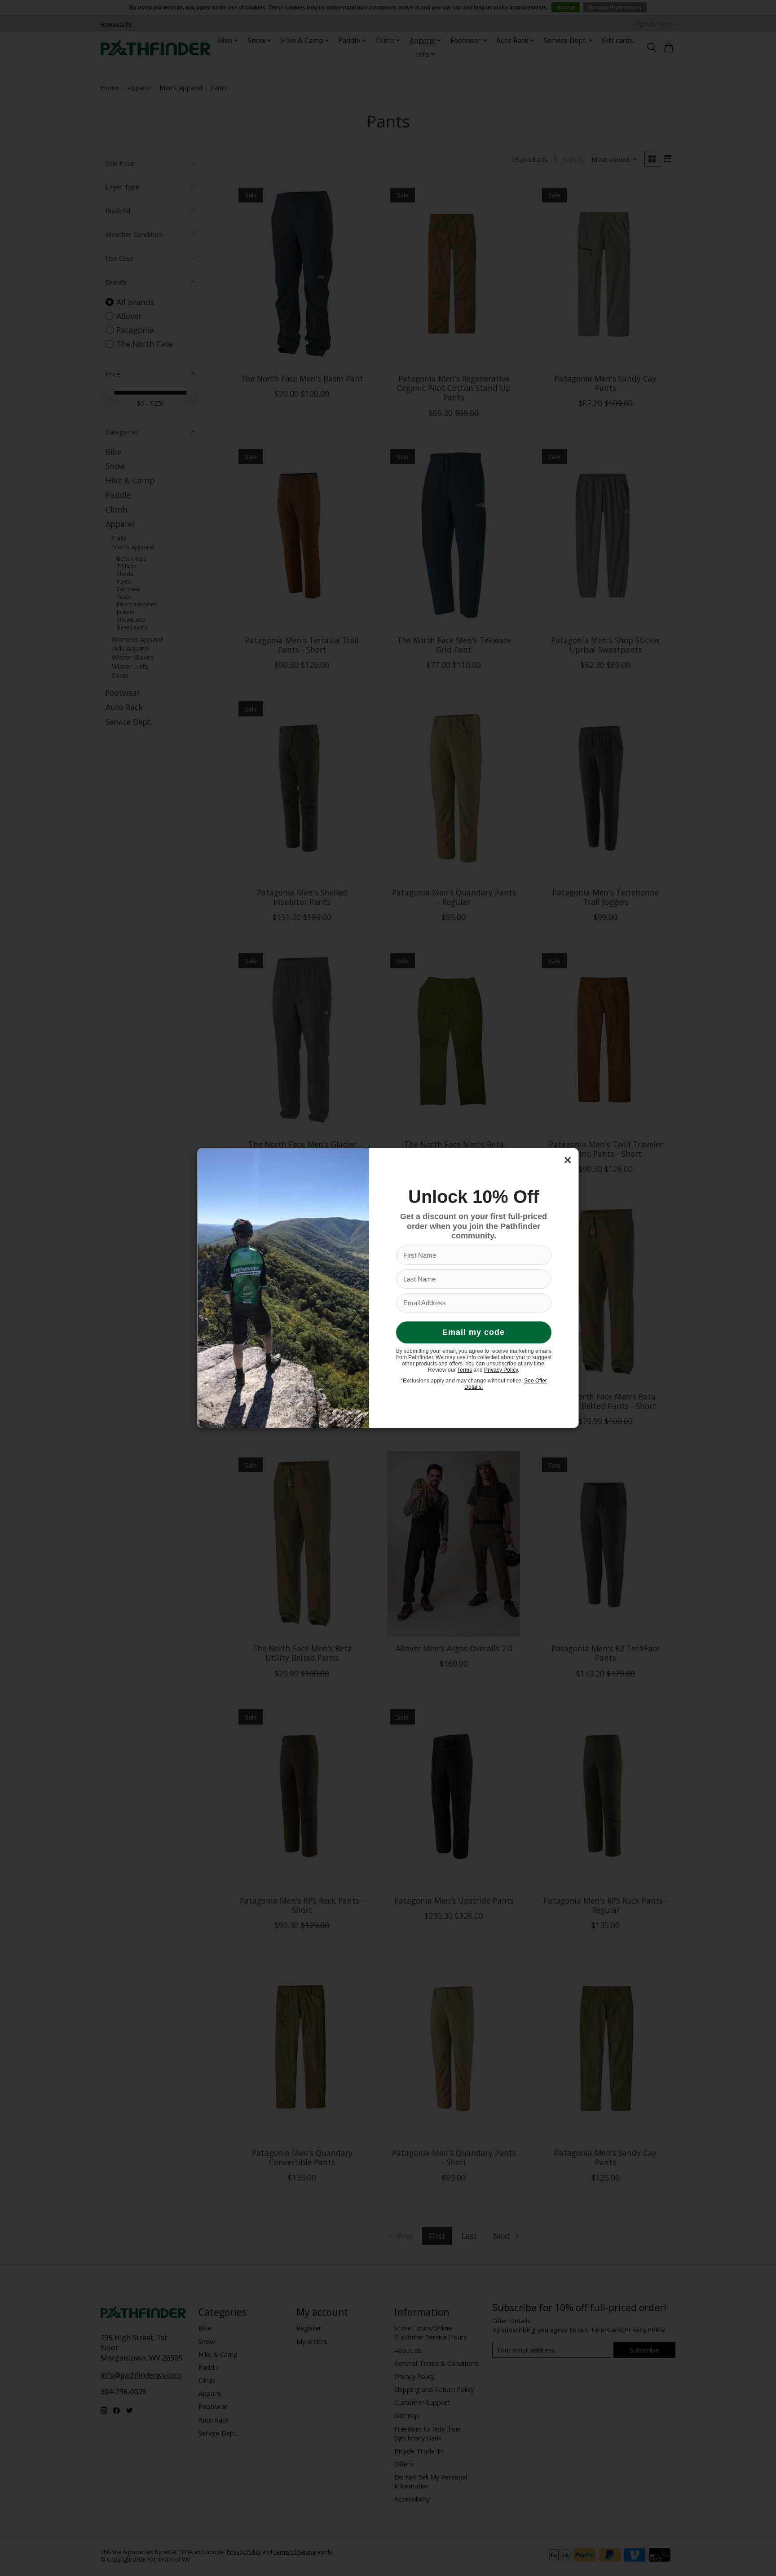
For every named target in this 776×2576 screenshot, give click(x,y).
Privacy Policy (501, 1370)
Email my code (474, 1332)
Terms (465, 1370)
